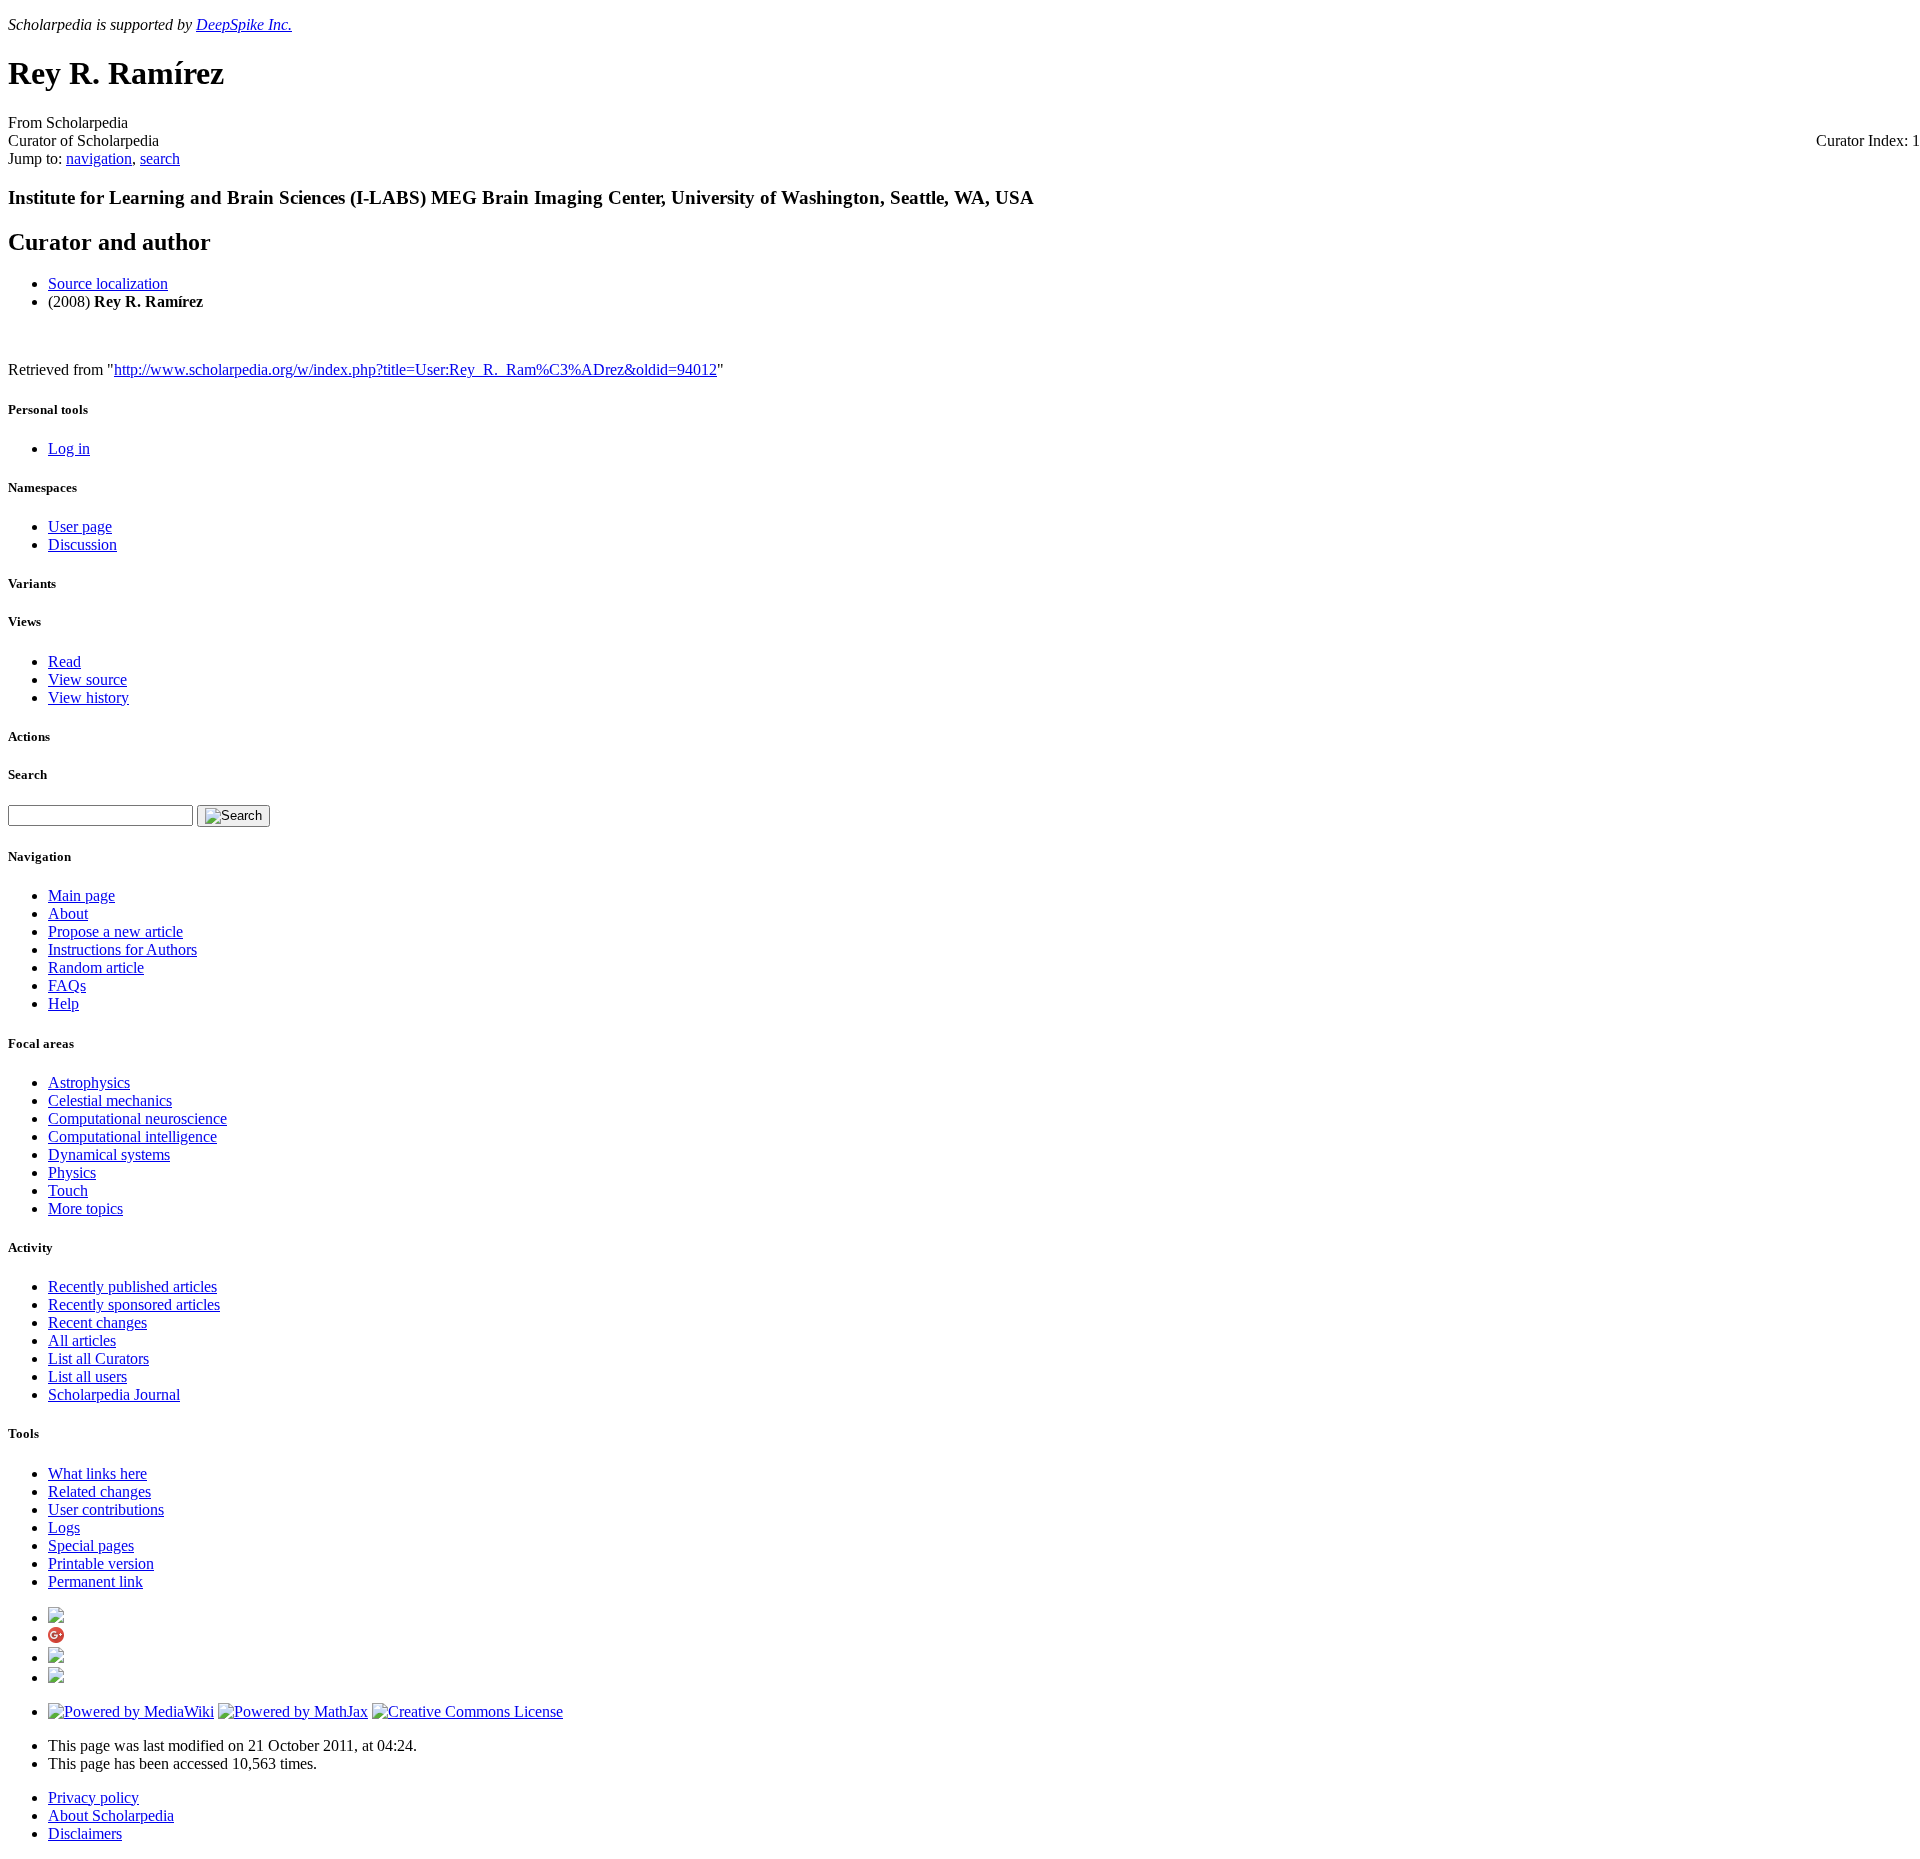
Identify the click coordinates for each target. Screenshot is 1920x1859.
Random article (96, 967)
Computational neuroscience (137, 1118)
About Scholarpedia (111, 1815)
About (68, 913)
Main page (81, 895)
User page (80, 526)
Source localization (108, 283)
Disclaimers (85, 1833)
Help (63, 1003)
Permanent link (95, 1581)
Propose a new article (115, 931)
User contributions (106, 1509)
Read (64, 661)
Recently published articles (132, 1286)
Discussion (82, 544)
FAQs (67, 985)
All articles (82, 1340)
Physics (72, 1172)
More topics (85, 1208)
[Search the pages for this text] (233, 816)
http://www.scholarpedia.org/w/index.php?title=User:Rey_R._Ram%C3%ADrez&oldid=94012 (415, 369)
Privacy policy (93, 1797)
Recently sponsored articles (134, 1304)
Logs (64, 1527)
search (160, 158)
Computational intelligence (132, 1136)
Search (27, 774)
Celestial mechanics (110, 1100)
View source (87, 679)
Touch (68, 1190)
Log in (69, 448)
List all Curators (98, 1358)
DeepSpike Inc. (244, 24)
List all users (87, 1376)
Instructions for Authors (122, 949)
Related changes (99, 1491)
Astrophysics (89, 1082)
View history (88, 697)
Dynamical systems (109, 1154)
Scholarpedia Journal (114, 1394)
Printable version (101, 1563)
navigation (99, 158)
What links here (97, 1473)
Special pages (91, 1545)
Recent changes (97, 1322)
